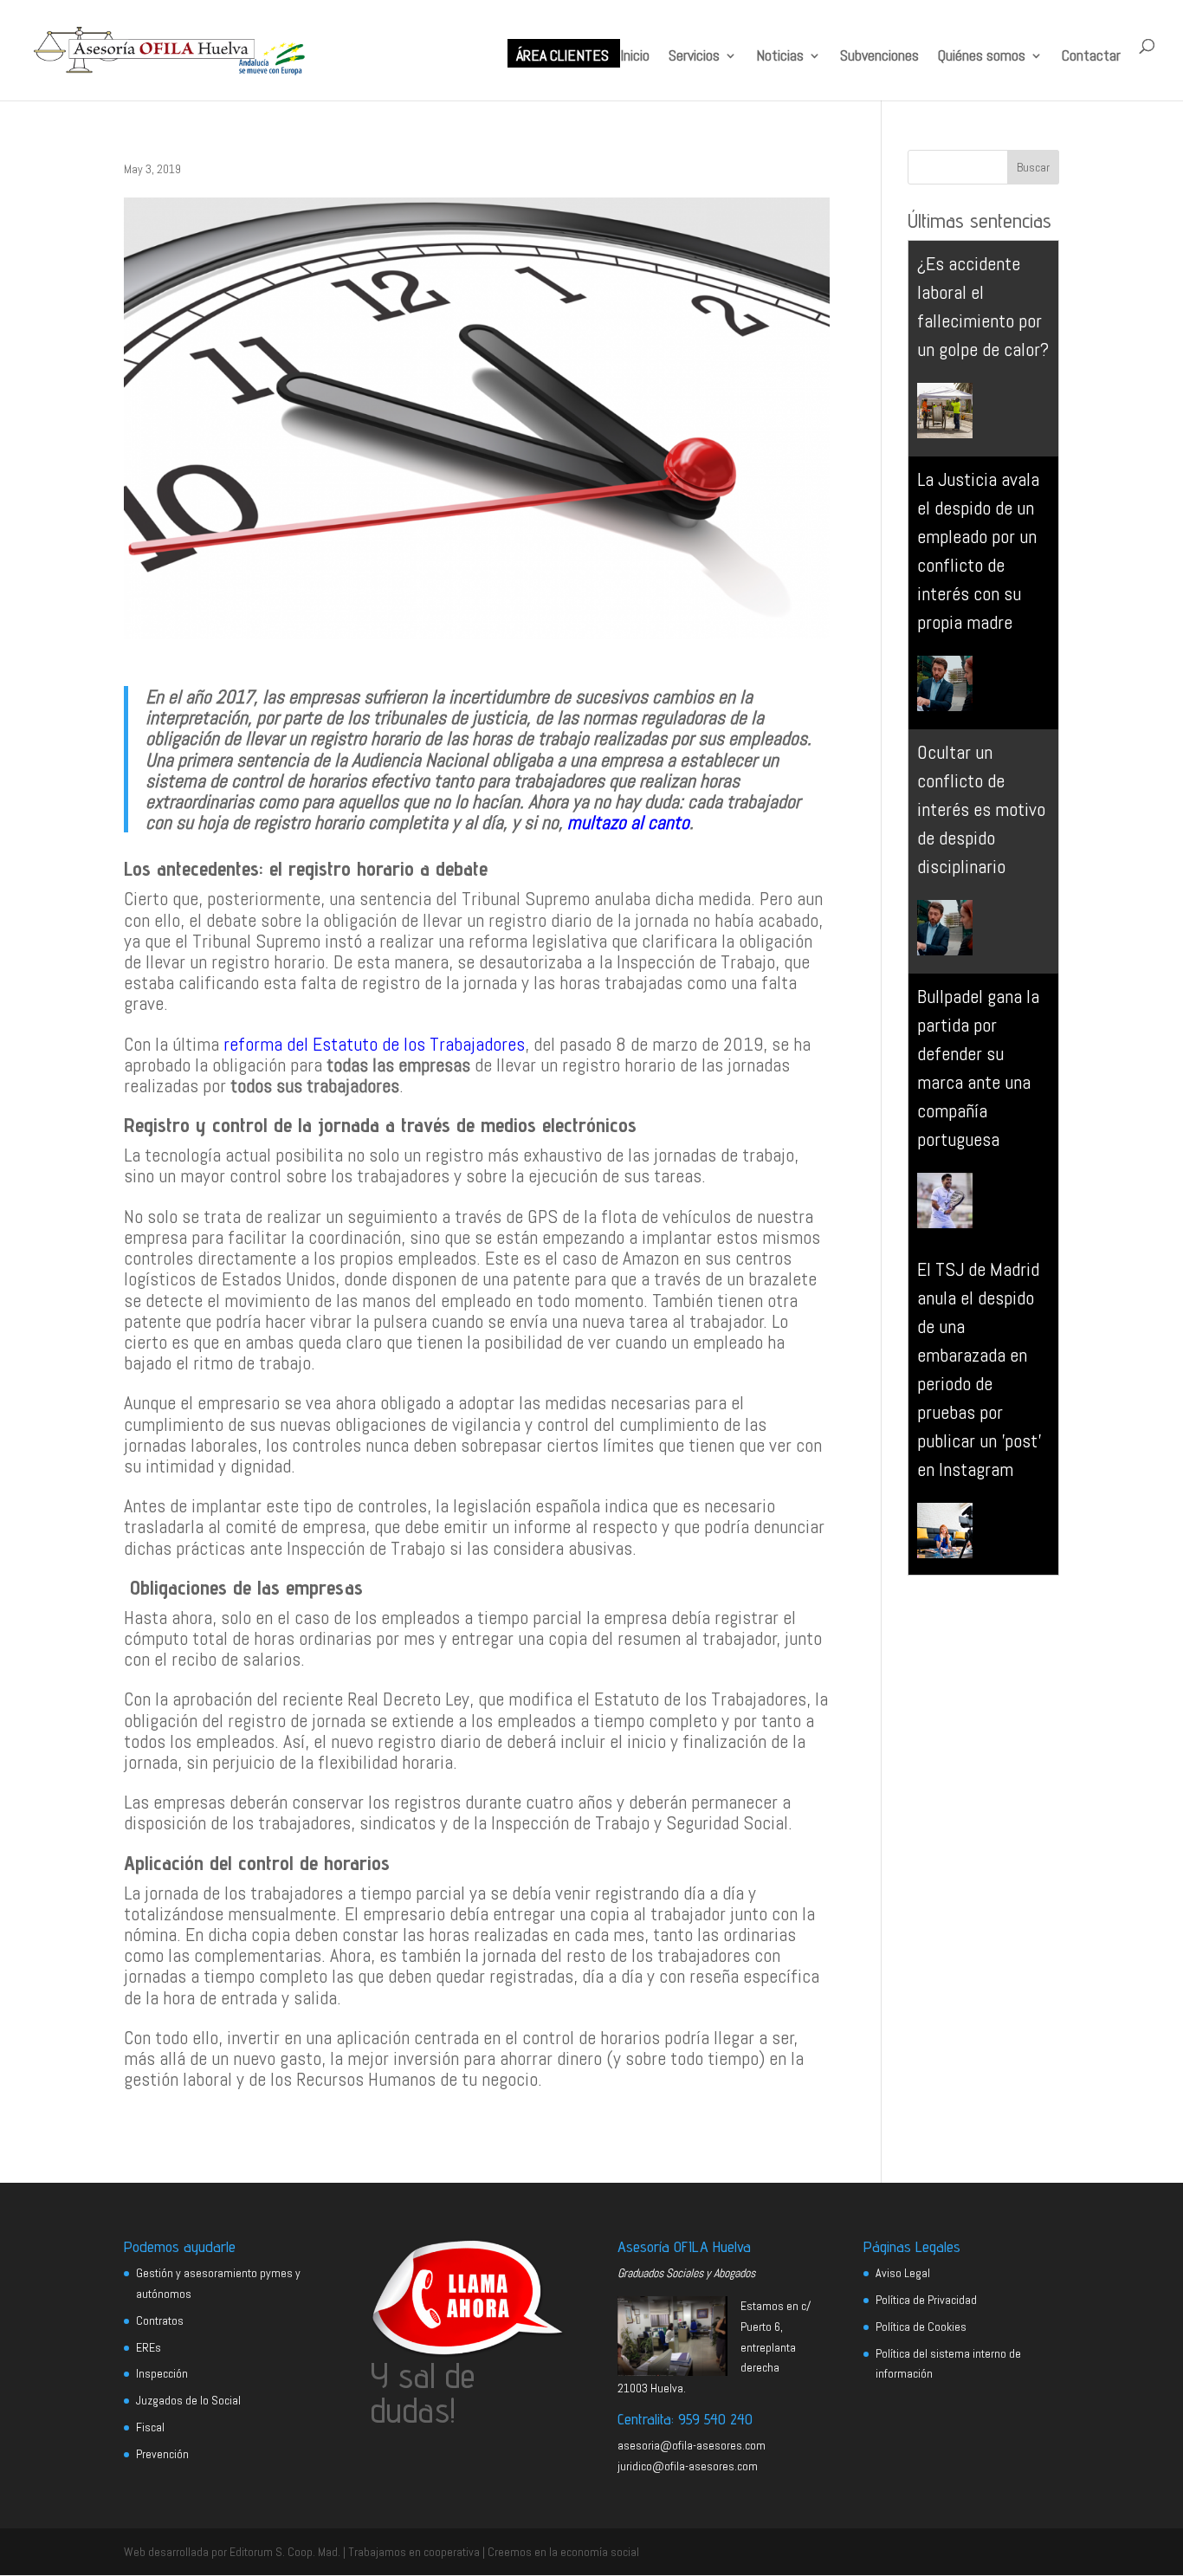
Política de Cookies (921, 2327)
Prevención (162, 2454)
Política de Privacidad (926, 2300)
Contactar (1091, 57)
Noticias (780, 57)
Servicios (694, 57)
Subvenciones (879, 57)
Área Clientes (562, 57)
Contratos (160, 2320)
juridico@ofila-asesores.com (688, 2466)
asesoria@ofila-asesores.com (692, 2445)
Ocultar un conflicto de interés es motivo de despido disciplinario (981, 809)
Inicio (635, 57)
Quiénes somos (982, 57)
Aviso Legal (903, 2273)
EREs (149, 2347)
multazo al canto (628, 822)
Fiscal (150, 2427)
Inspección (162, 2373)
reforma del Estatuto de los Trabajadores (374, 1044)
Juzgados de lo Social (188, 2400)
